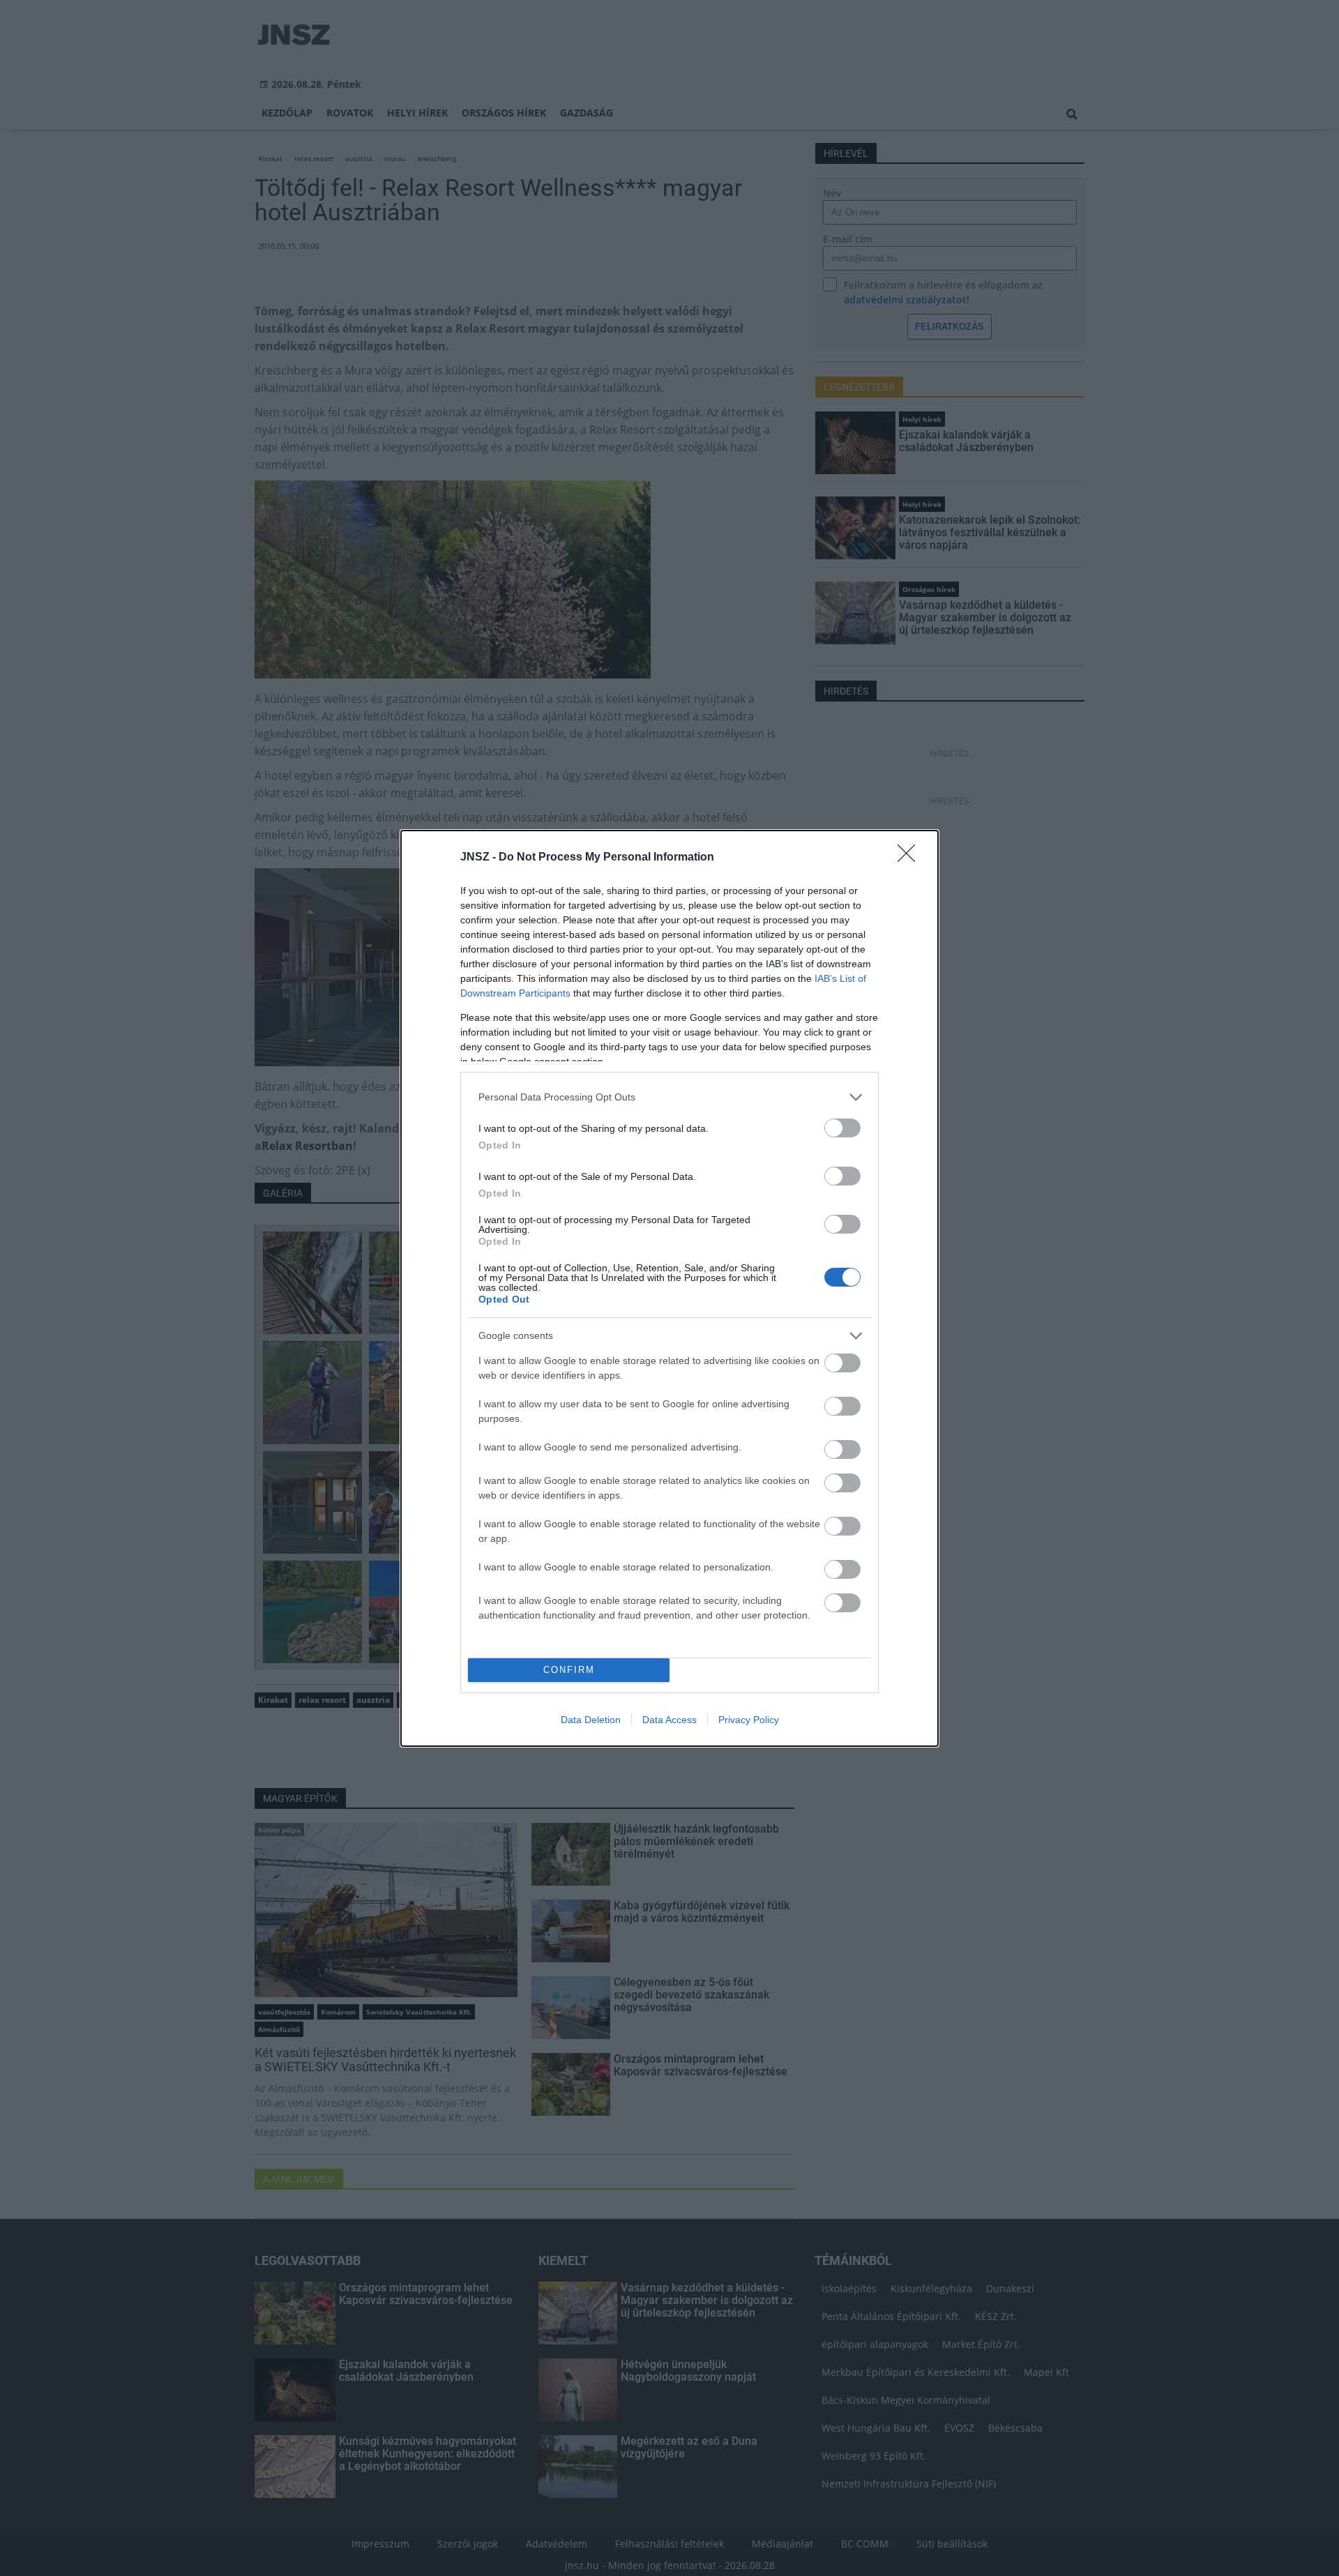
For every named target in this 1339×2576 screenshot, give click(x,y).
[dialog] (669, 1288)
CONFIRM (569, 1670)
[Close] (911, 858)
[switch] (842, 1128)
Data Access (669, 1720)
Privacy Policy (749, 1720)
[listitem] (669, 1097)
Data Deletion (591, 1720)
